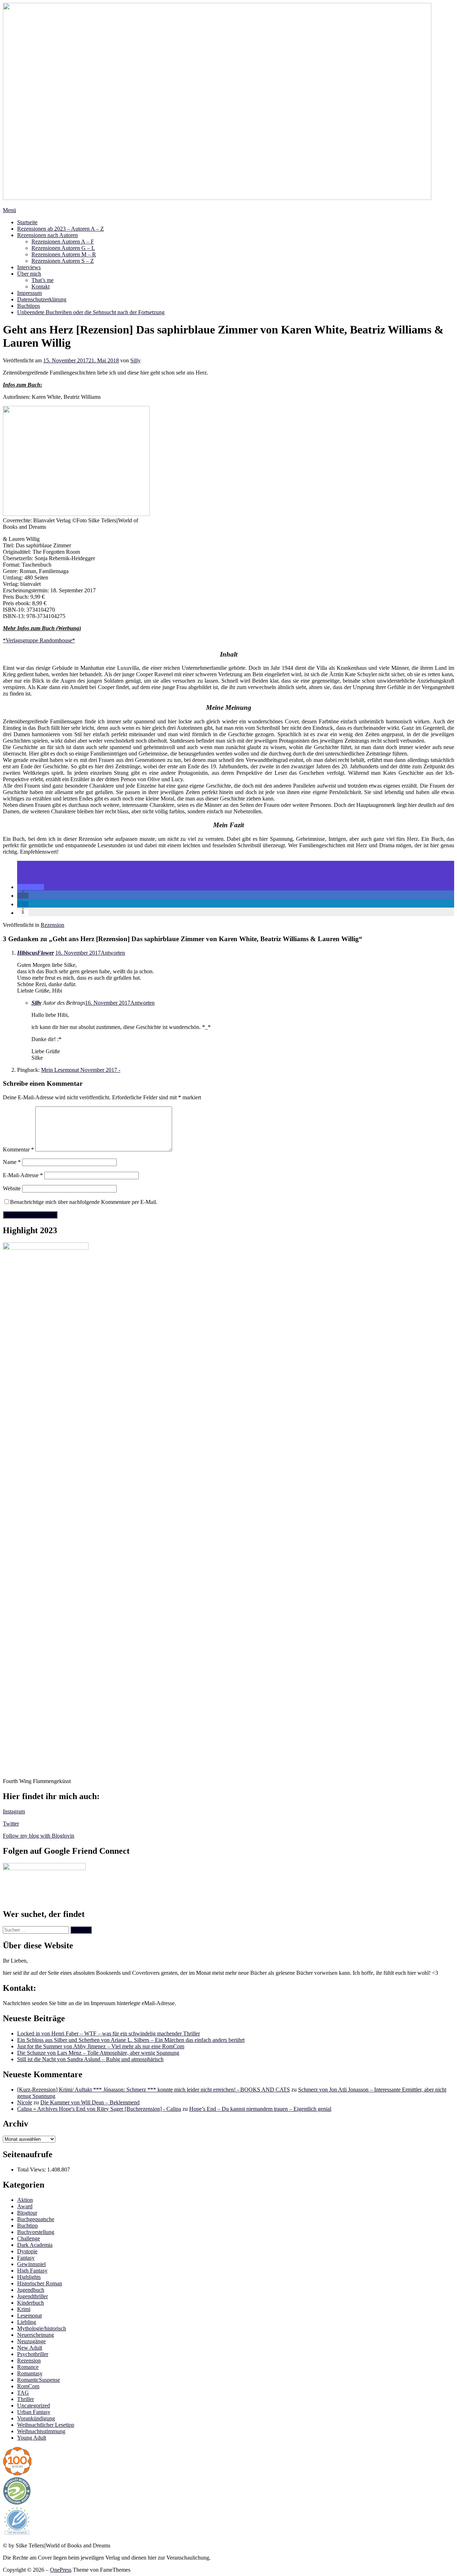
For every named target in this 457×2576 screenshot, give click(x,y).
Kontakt (41, 287)
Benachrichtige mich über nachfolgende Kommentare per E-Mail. (84, 1202)
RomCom (28, 2386)
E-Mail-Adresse (23, 1175)
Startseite (27, 222)
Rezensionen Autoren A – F (63, 242)
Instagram (14, 1811)
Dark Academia (35, 2245)
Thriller (26, 2399)
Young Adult (32, 2438)
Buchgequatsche (36, 2219)
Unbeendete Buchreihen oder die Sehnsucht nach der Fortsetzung (91, 312)
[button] (31, 887)
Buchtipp (27, 2226)
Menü (9, 210)
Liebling (27, 2322)
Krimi (24, 2309)
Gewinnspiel (31, 2264)
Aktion (25, 2200)
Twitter (11, 1824)
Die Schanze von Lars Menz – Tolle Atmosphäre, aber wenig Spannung (98, 2053)
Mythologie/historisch (42, 2328)
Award (25, 2206)
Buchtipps (29, 306)
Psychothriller (33, 2354)
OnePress (61, 2570)
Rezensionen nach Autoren (47, 235)
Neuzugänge (31, 2341)
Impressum (29, 293)
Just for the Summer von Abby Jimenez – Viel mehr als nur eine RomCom (101, 2046)
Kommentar (18, 1149)
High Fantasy (32, 2271)
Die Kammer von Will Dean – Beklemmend (90, 2102)
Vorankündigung (36, 2418)
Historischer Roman (40, 2283)
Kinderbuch (31, 2303)
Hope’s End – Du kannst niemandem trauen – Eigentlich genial (260, 2109)
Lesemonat (29, 2316)
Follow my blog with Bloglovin (39, 1836)
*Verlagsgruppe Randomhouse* (39, 640)
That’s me (42, 280)
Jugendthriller (32, 2296)
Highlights (29, 2277)
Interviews (29, 267)
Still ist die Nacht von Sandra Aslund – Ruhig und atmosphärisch (90, 2059)
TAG (23, 2393)
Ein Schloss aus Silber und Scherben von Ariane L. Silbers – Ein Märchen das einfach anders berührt (131, 2040)
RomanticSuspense (39, 2380)
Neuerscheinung (36, 2335)
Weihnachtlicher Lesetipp (46, 2425)
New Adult (30, 2348)
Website (12, 1188)
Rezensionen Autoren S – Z (63, 261)
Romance (28, 2367)
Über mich (29, 274)
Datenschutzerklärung (42, 299)
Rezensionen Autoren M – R (64, 254)
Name (12, 1162)
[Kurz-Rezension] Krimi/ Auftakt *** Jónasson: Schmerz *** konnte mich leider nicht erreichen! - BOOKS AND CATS (154, 2090)
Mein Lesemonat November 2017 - (81, 1070)
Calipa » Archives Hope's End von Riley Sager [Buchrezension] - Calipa (99, 2109)
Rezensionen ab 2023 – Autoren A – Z (61, 229)
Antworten (113, 953)
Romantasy (30, 2373)
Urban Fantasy (34, 2412)
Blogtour (27, 2213)
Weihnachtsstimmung (41, 2431)
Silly (135, 360)
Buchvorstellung (36, 2232)
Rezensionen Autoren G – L (63, 248)
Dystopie (27, 2251)
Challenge (29, 2238)
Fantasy (26, 2258)
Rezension (52, 925)
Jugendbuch (31, 2290)
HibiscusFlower (36, 953)
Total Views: (32, 2170)
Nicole (25, 2102)
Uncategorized (34, 2406)
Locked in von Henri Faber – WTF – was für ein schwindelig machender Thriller (109, 2033)
